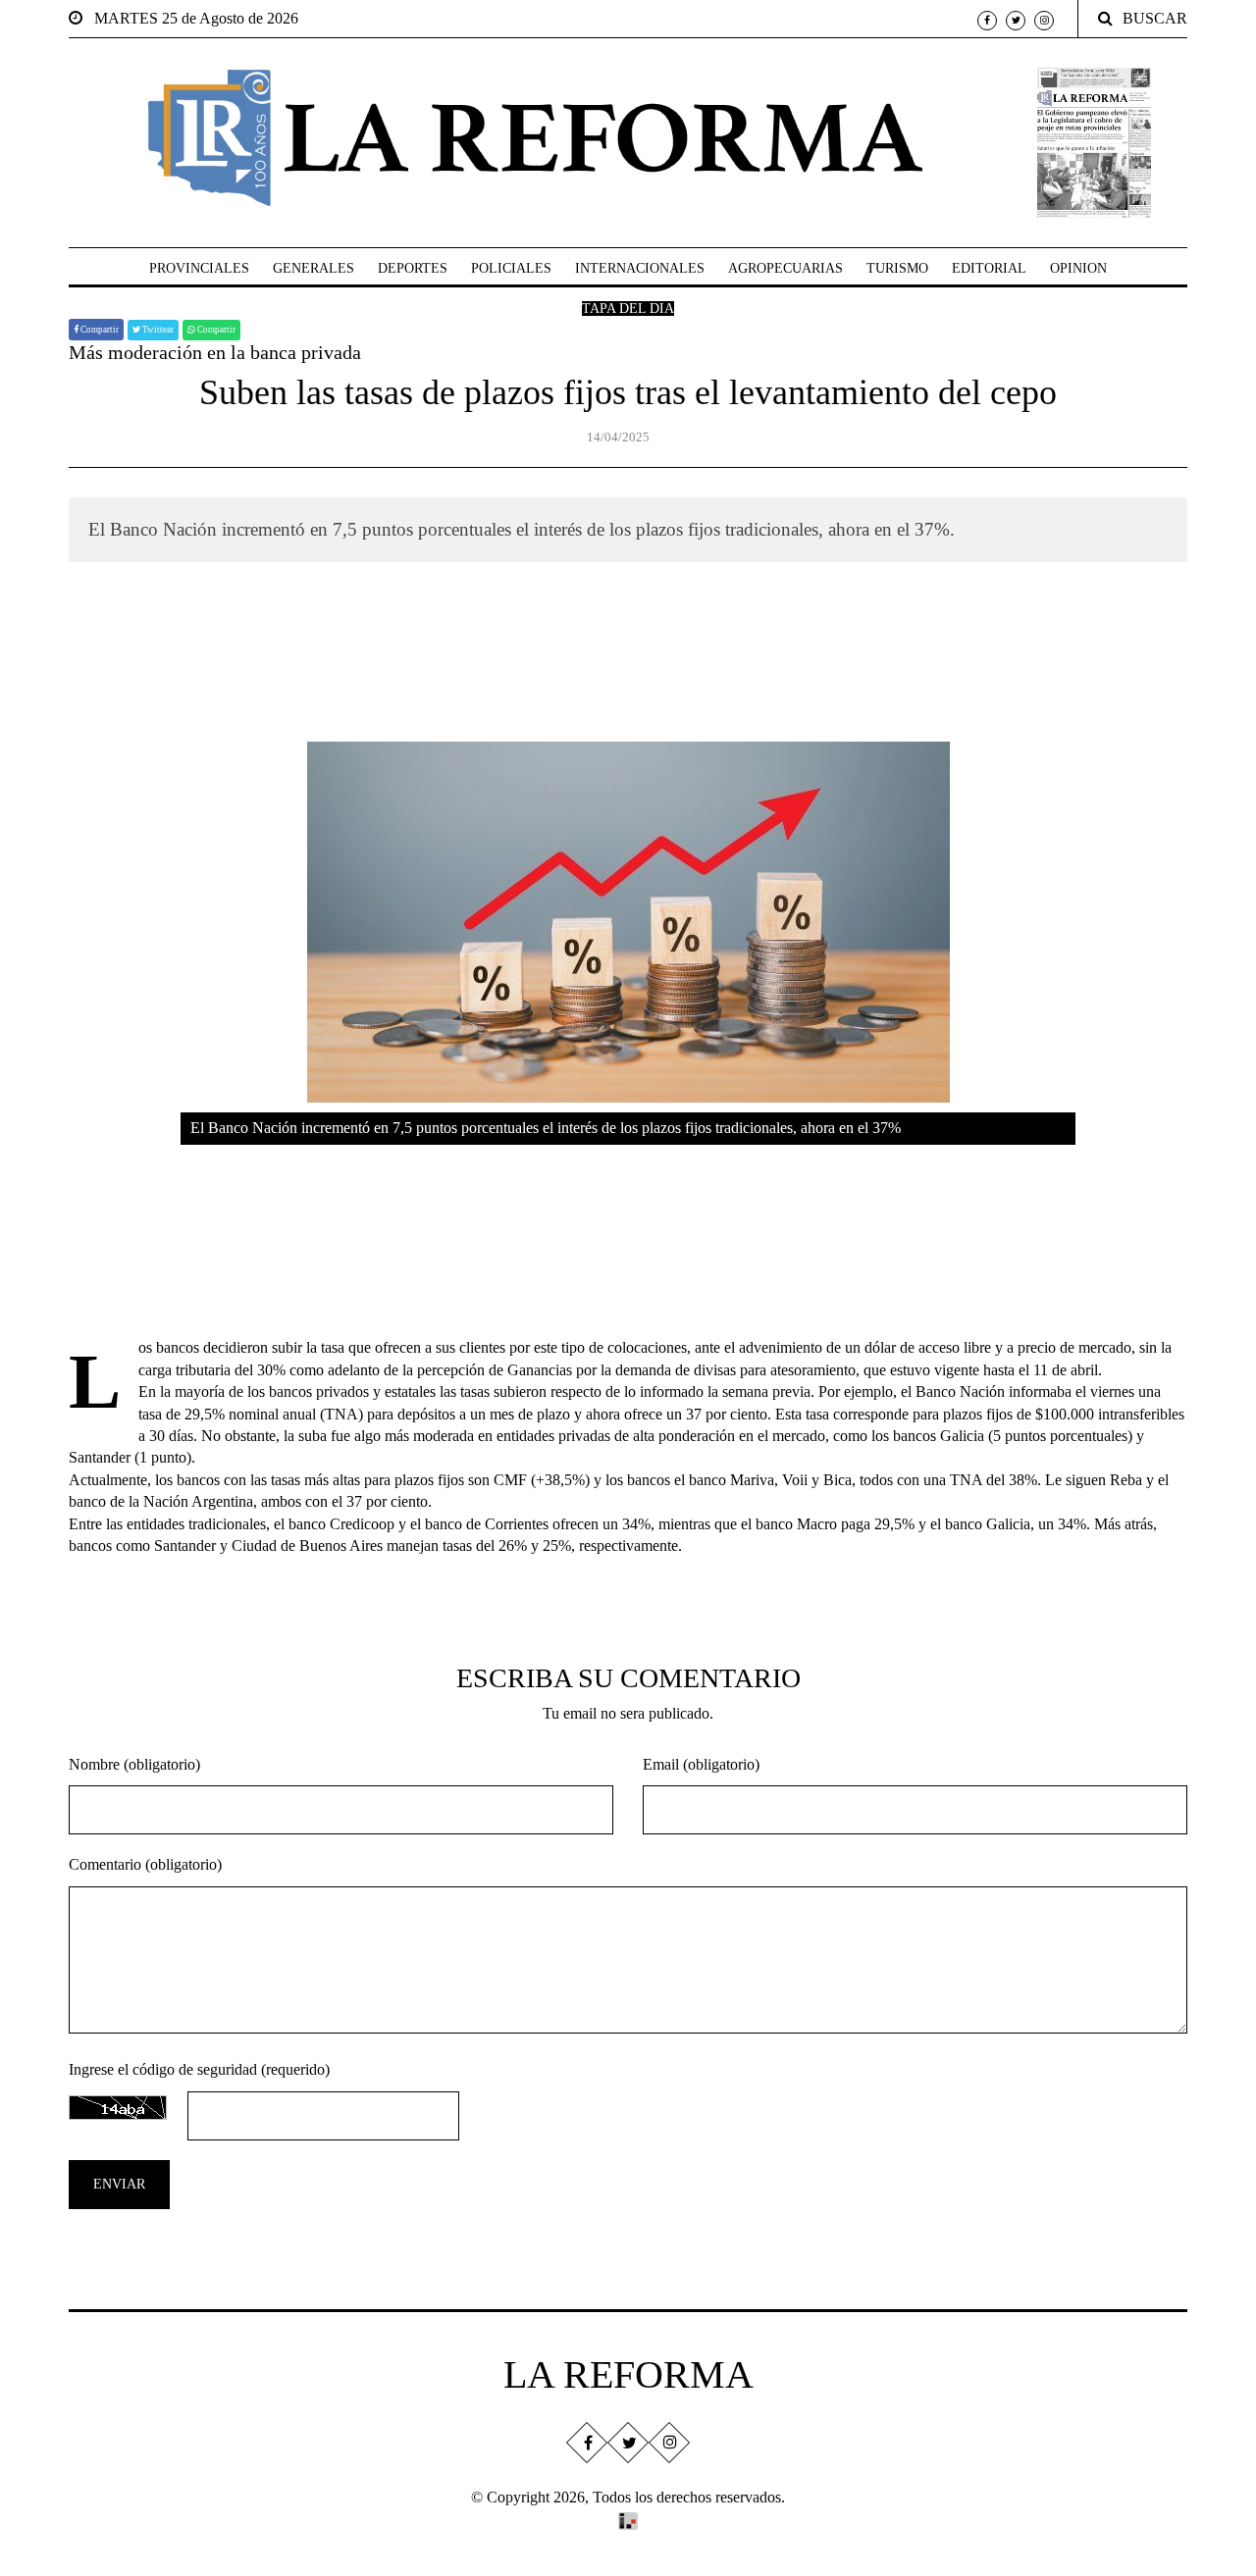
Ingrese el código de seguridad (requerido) (199, 2069)
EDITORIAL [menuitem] (989, 268)
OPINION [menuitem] (1078, 268)
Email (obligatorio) (701, 1764)
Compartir (99, 330)
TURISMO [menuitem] (897, 268)
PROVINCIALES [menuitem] (199, 268)
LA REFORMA (628, 2374)
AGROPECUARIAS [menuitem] (785, 268)
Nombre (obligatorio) (134, 1764)
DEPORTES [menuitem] (413, 268)
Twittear (157, 330)
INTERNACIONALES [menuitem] (640, 268)
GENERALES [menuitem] (314, 268)
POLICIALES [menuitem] (511, 268)
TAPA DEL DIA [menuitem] (628, 309)
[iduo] (628, 2519)
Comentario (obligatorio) (145, 1864)
